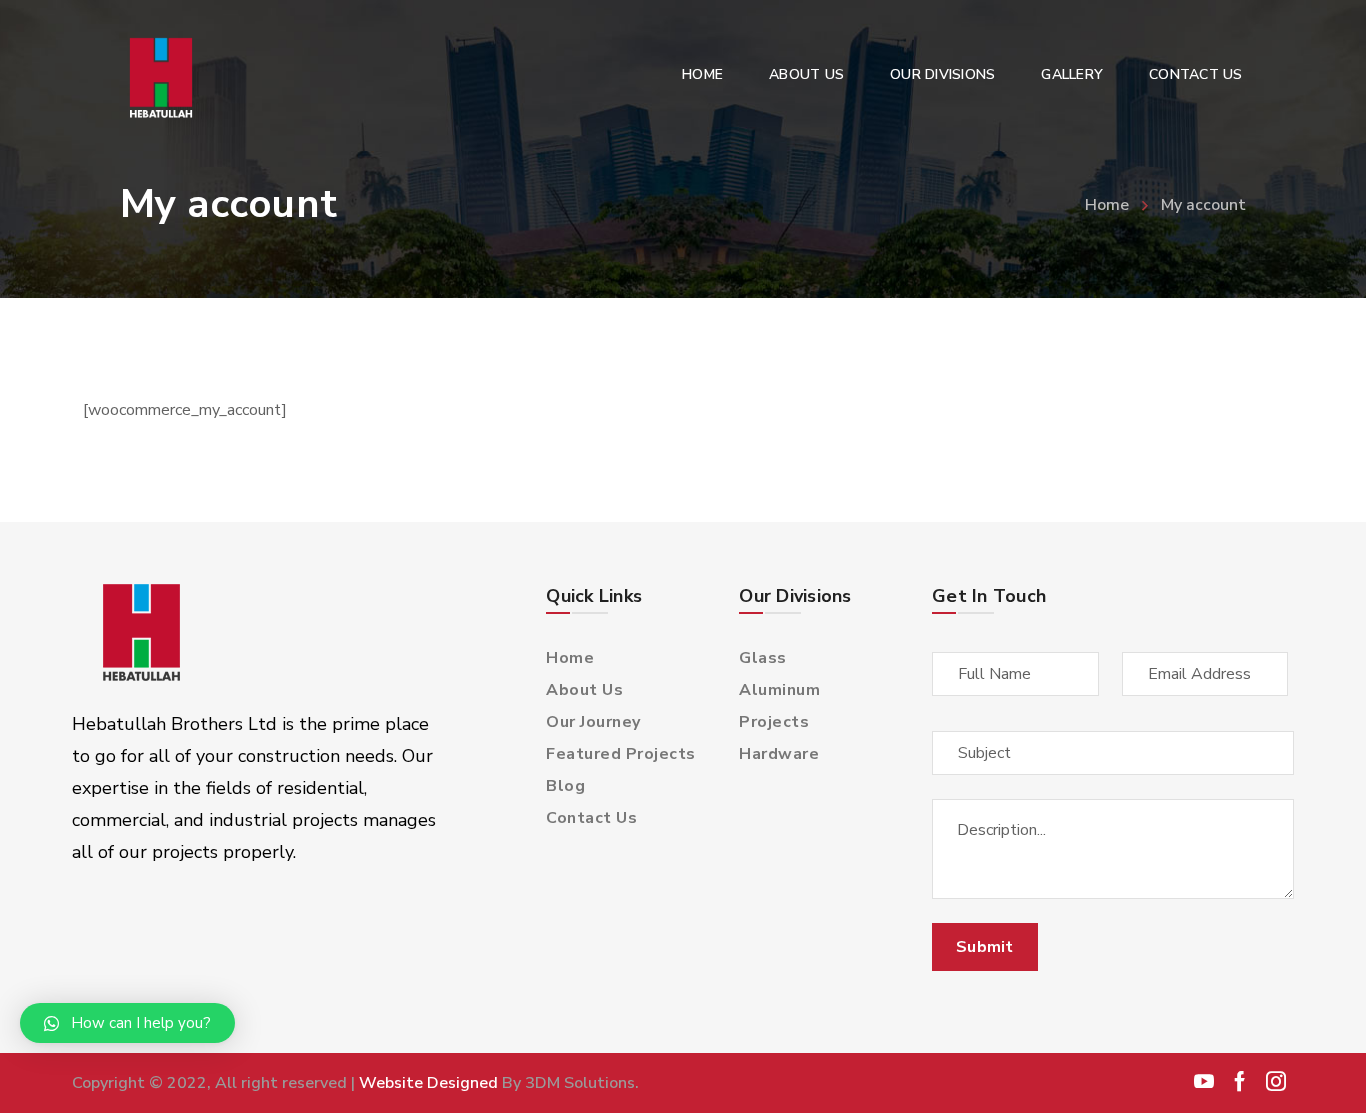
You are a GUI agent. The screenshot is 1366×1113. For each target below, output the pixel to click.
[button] (127, 1023)
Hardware (779, 754)
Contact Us (591, 818)
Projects (774, 722)
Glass (763, 658)
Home (1107, 205)
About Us (584, 690)
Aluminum (779, 690)
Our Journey (593, 722)
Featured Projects (621, 754)
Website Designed (428, 1083)
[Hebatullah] (166, 78)
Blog (565, 786)
